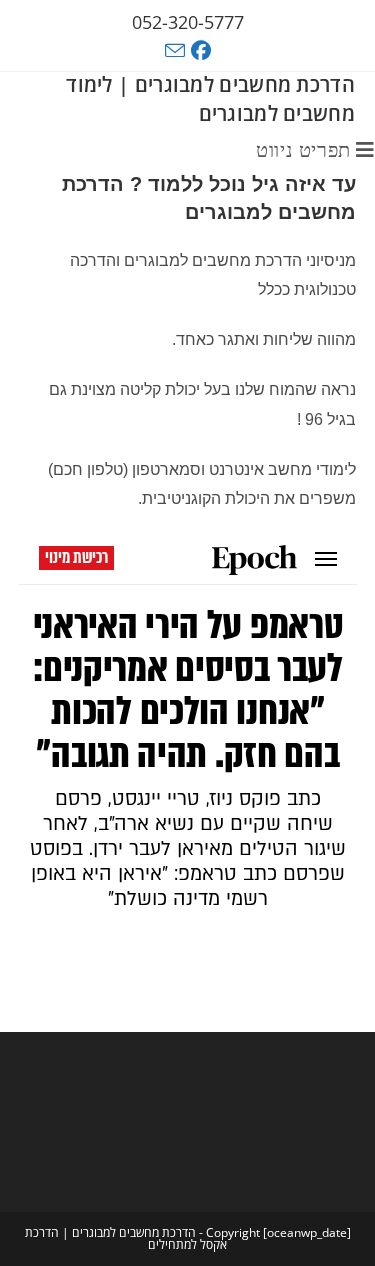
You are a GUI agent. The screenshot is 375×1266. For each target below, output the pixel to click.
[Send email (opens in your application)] (175, 50)
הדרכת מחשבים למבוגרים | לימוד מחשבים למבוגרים (210, 99)
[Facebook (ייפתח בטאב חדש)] (204, 51)
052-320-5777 (188, 22)
